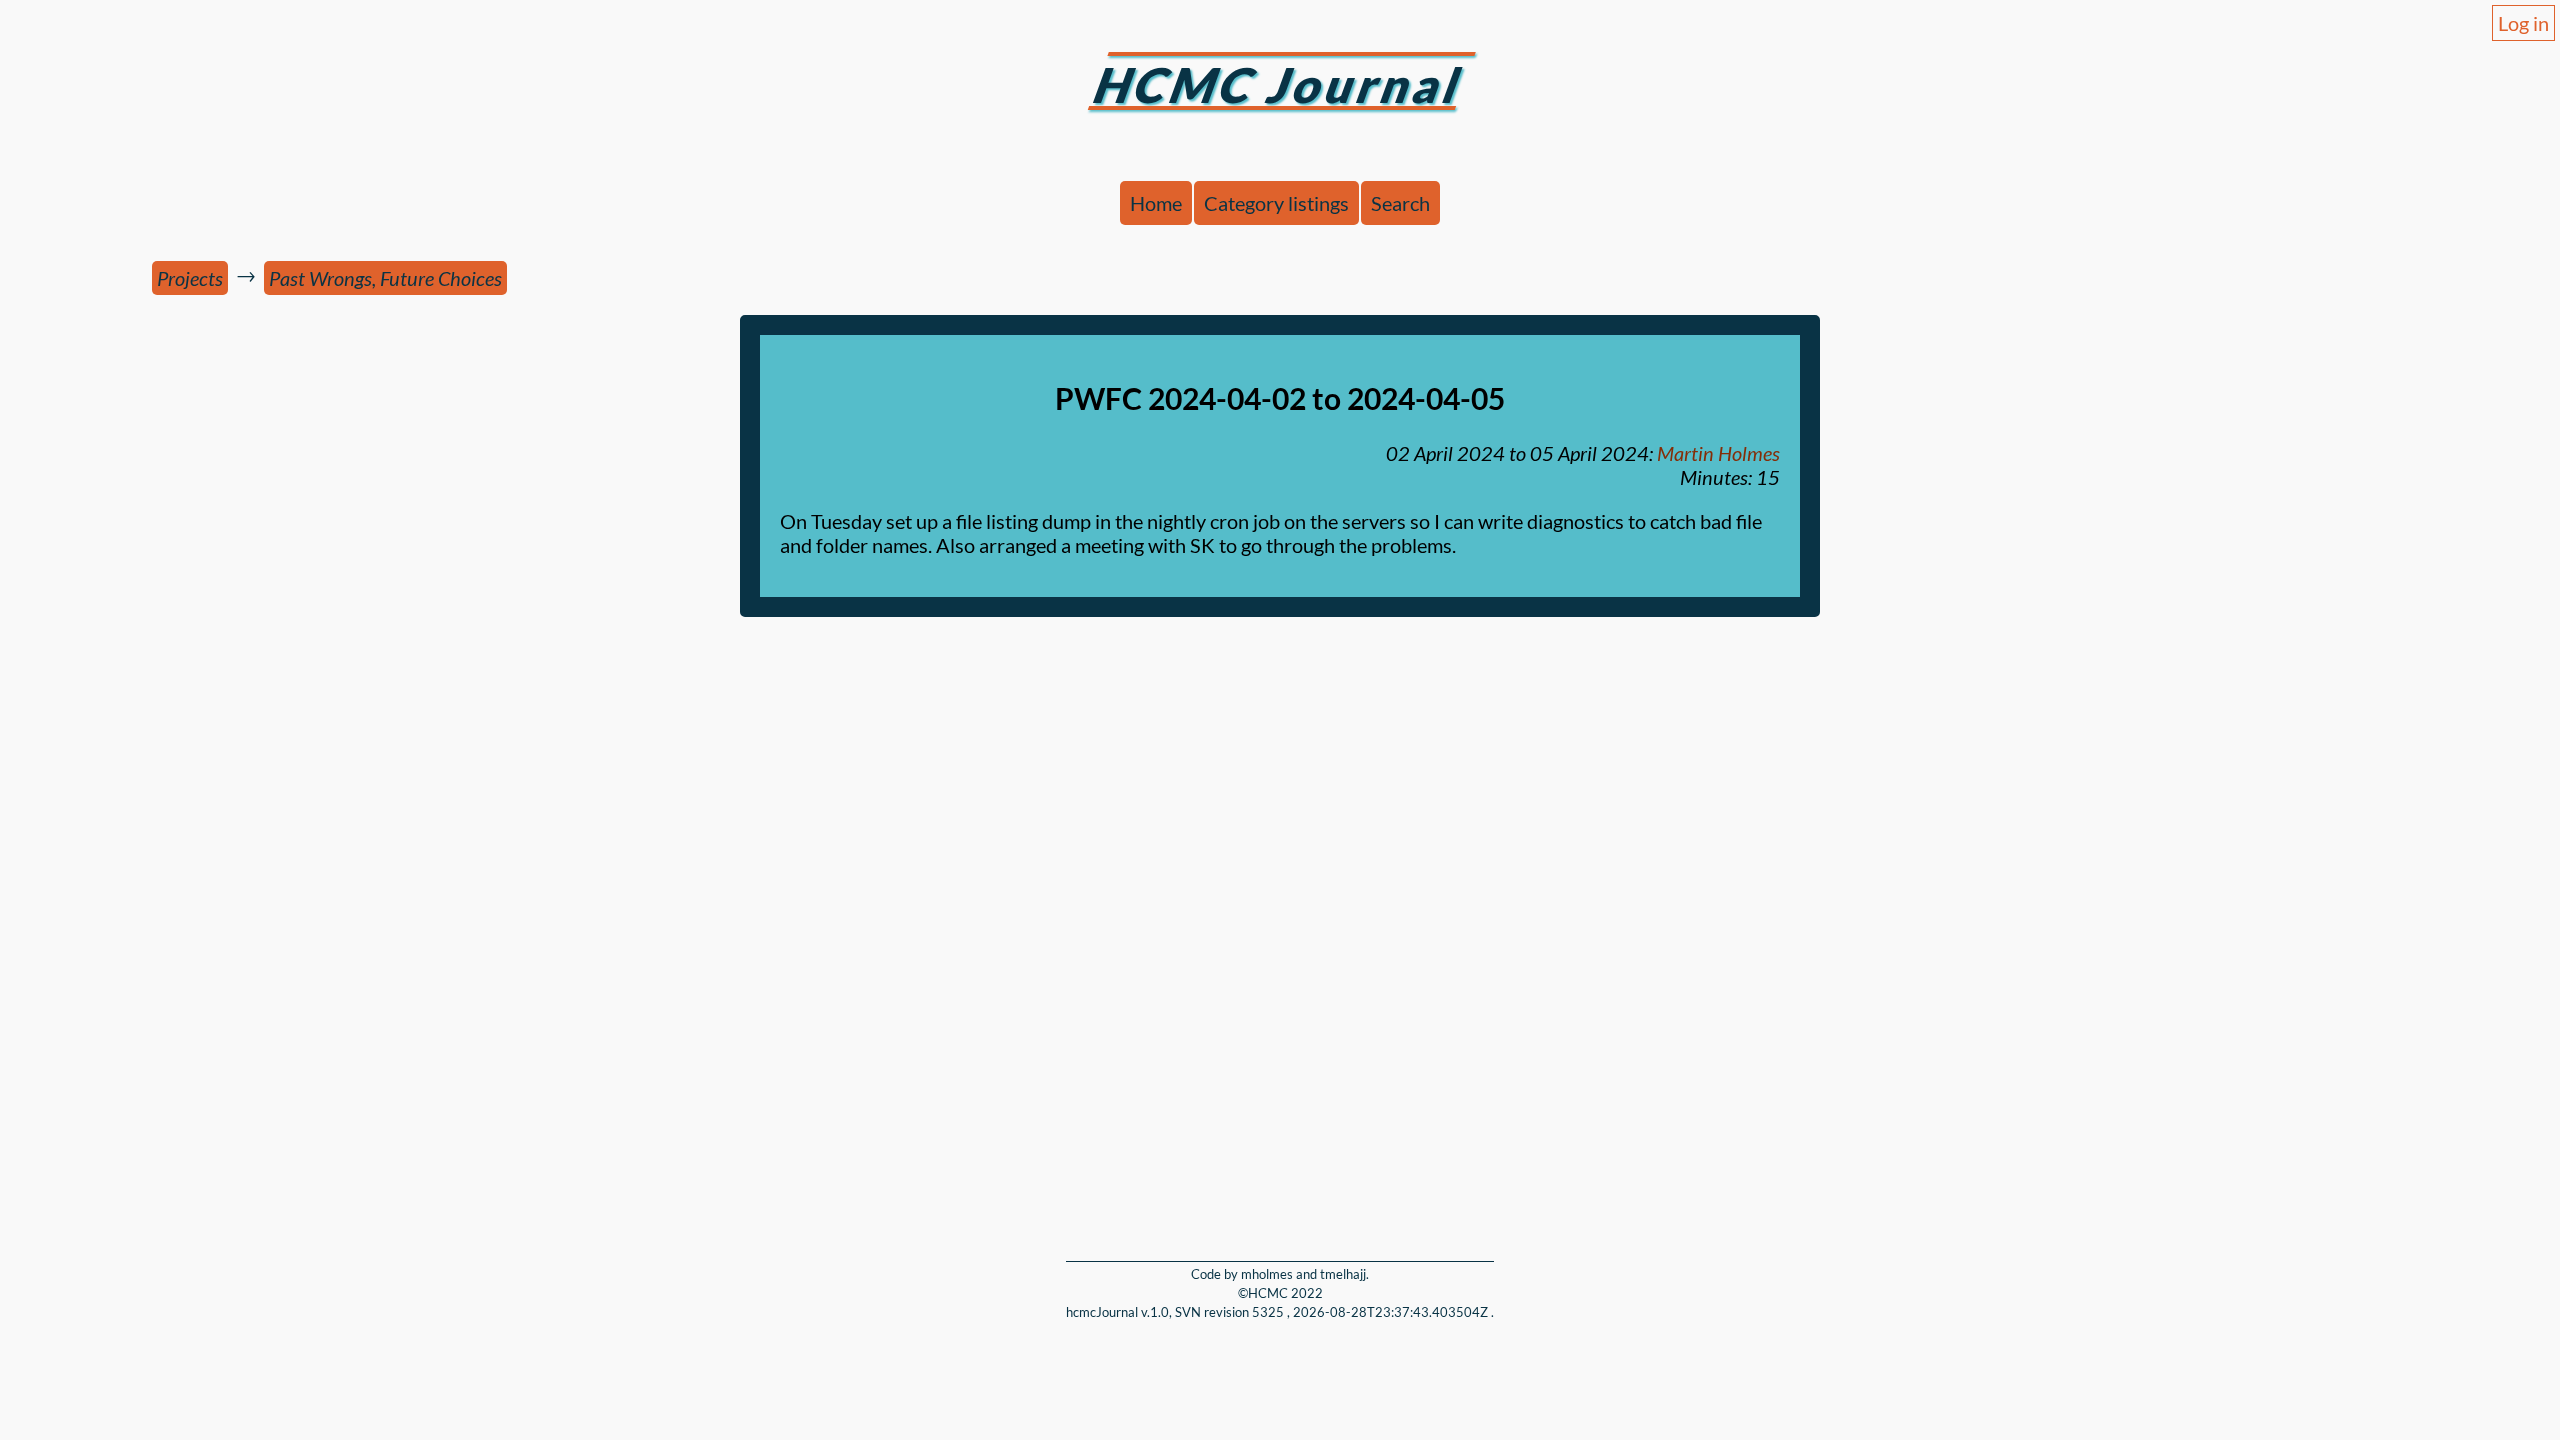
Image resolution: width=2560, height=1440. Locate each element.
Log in (2523, 23)
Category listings (1276, 203)
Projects (190, 278)
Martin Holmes (1718, 453)
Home (1156, 203)
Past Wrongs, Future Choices (385, 278)
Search (1400, 203)
